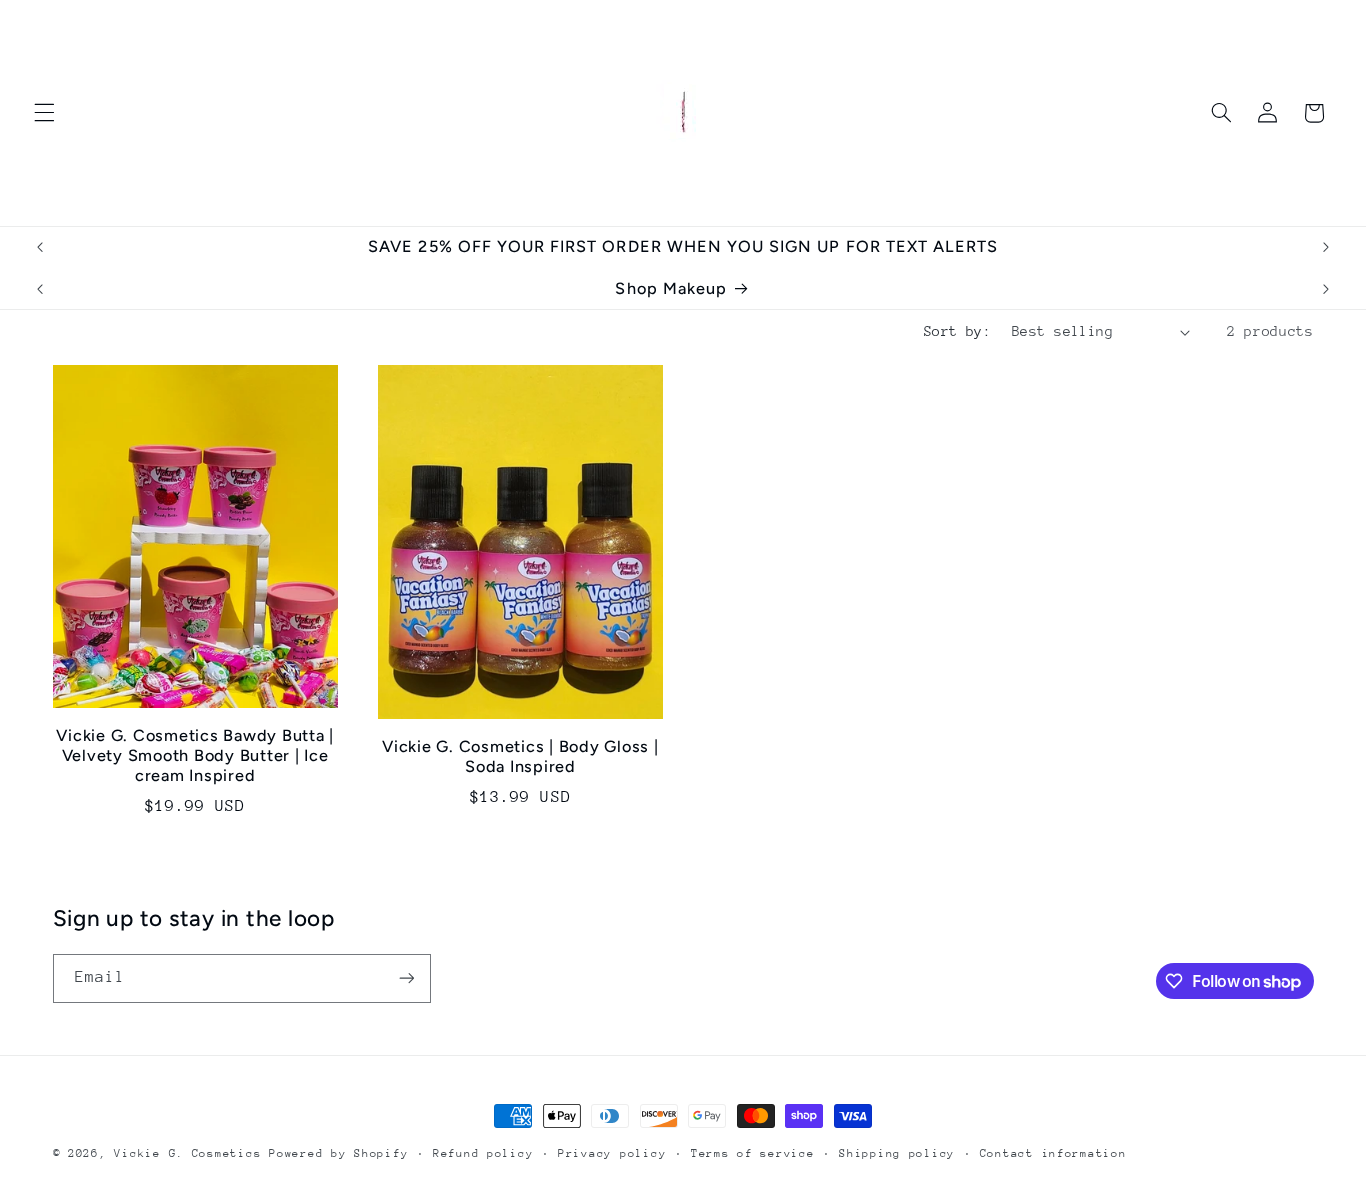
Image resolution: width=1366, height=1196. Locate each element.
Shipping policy (897, 1153)
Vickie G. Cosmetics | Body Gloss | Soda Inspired (520, 756)
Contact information (1053, 1153)
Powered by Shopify (338, 1153)
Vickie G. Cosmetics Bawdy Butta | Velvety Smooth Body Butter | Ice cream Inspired (195, 756)
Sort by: (957, 331)
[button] (44, 113)
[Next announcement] (1326, 247)
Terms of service (753, 1153)
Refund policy (483, 1153)
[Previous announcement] (40, 247)
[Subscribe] (406, 978)
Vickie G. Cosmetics (187, 1153)
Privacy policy (612, 1153)
